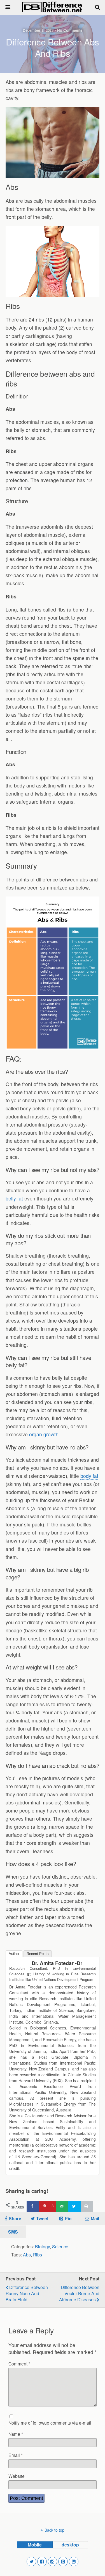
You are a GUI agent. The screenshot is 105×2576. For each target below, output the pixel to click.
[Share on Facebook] (33, 2206)
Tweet (42, 2218)
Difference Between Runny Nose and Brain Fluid (27, 2293)
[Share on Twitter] (74, 2206)
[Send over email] (62, 2206)
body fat (89, 1476)
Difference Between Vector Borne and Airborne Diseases (79, 2293)
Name (16, 2434)
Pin (68, 2218)
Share (15, 2218)
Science (60, 2246)
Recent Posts (38, 1954)
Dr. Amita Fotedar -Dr (57, 1963)
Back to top (54, 2530)
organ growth (44, 1434)
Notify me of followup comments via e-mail (50, 2423)
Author (14, 1954)
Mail (95, 2218)
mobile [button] (35, 2545)
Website (17, 2476)
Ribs (38, 2254)
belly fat (14, 1198)
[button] (31, 2561)
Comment (19, 2364)
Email (16, 2455)
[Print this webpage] (87, 2206)
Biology (42, 2246)
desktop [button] (70, 2545)
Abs (27, 2254)
